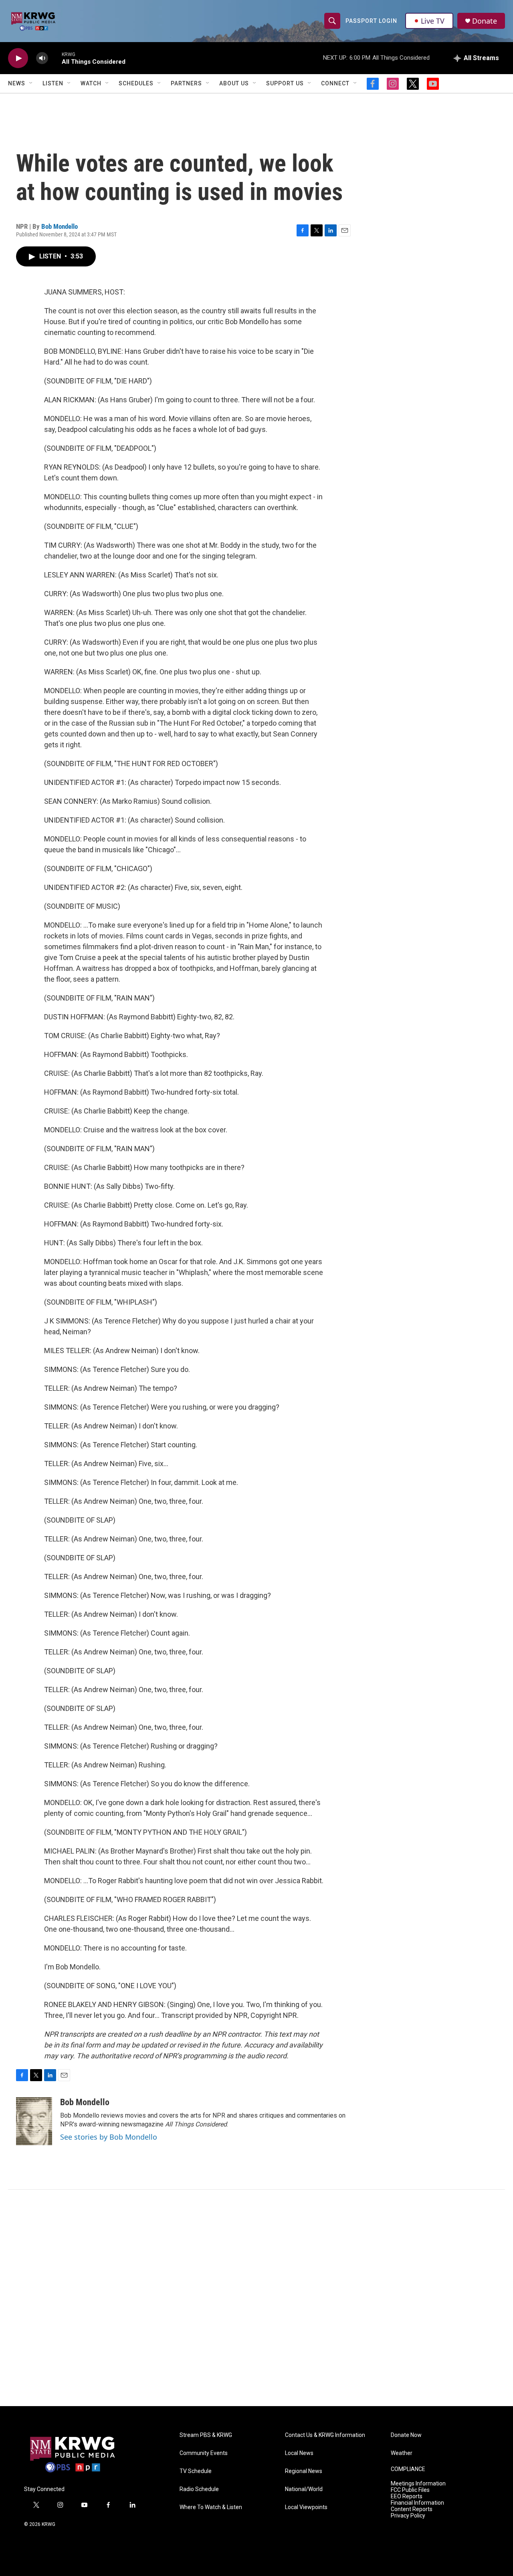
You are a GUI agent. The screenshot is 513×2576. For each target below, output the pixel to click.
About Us (234, 83)
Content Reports (412, 2509)
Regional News (304, 2471)
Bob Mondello (60, 226)
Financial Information (417, 2503)
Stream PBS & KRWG (206, 2435)
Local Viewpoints (306, 2507)
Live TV (433, 21)
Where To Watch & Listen (211, 2507)
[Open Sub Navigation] (31, 83)
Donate (485, 21)
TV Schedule (196, 2471)
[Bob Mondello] (34, 2121)
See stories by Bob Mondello (109, 2137)
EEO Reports (407, 2496)
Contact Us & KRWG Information (325, 2435)
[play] (18, 58)
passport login (371, 21)
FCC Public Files (410, 2490)
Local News (299, 2453)
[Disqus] (256, 2298)
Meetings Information (418, 2484)
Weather (402, 2453)
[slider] (55, 58)
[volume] (42, 58)
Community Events (204, 2453)
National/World (304, 2489)
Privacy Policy (408, 2516)
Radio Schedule (199, 2489)
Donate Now (406, 2435)
